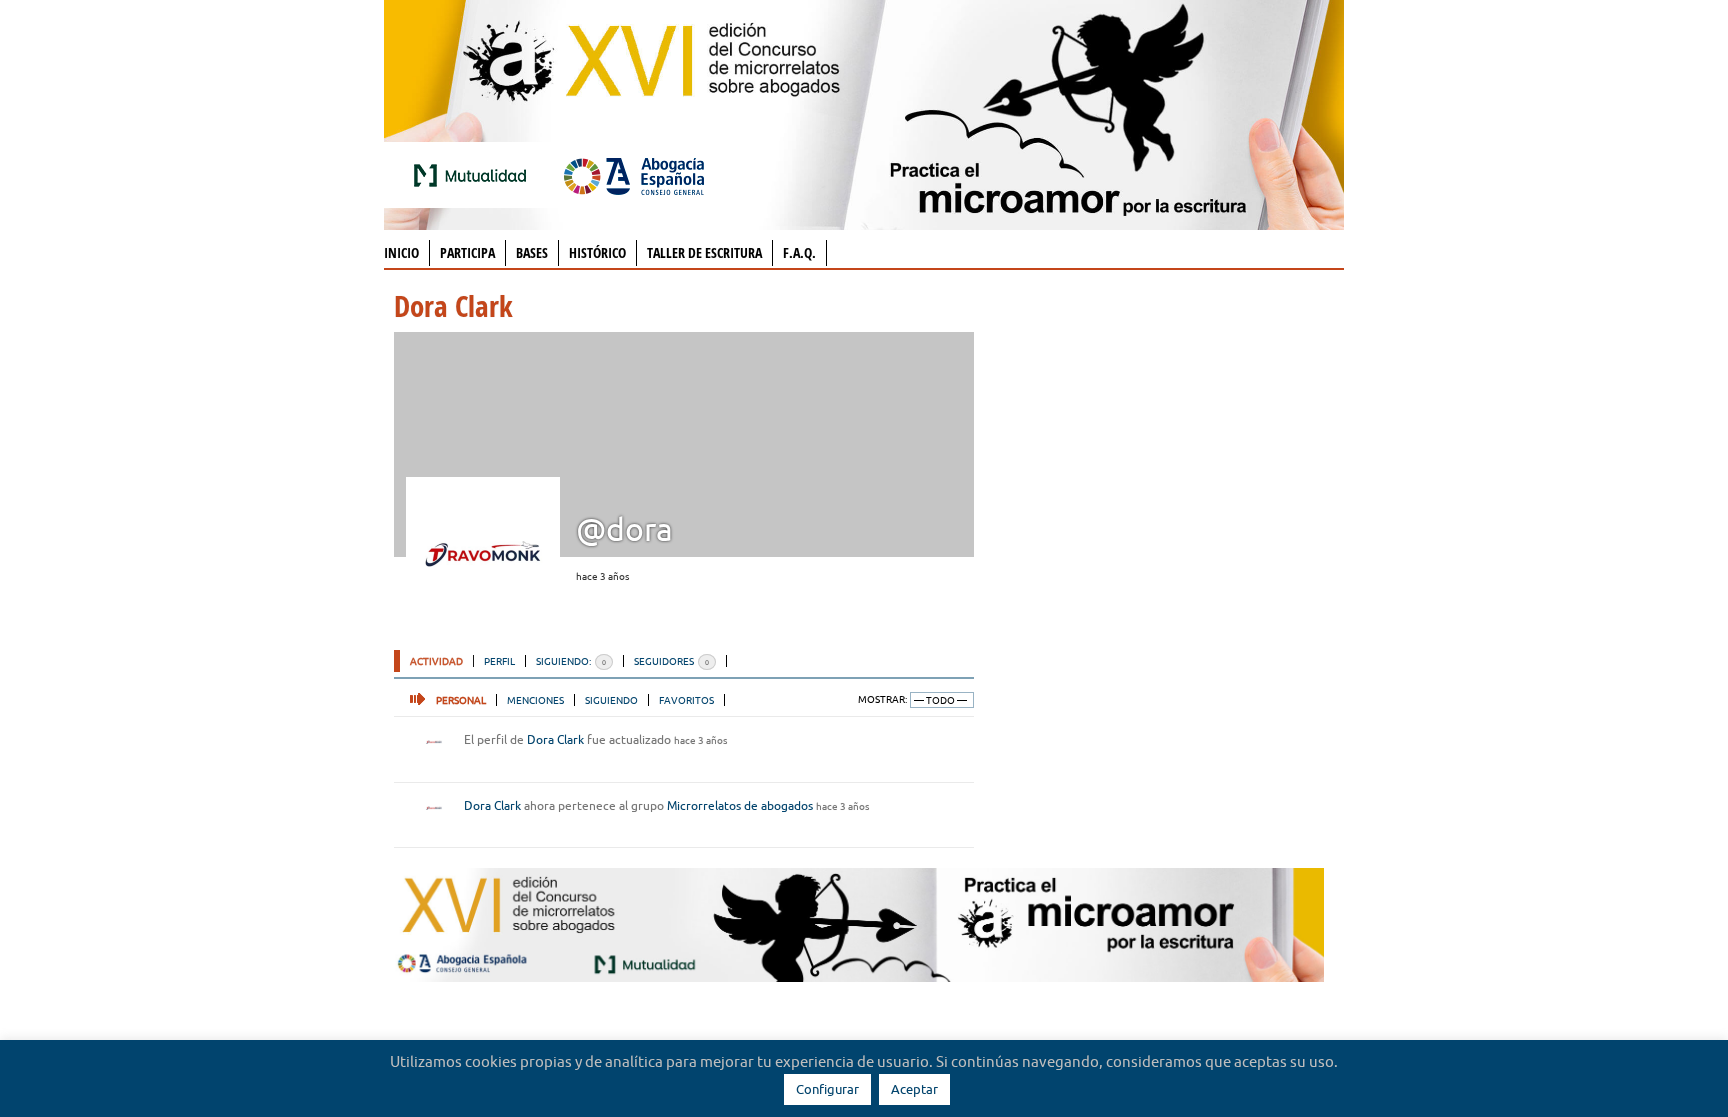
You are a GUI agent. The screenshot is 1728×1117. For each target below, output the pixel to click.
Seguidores (671, 661)
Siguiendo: (571, 661)
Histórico (597, 252)
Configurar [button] (827, 1089)
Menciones (535, 700)
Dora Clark (555, 739)
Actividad (436, 661)
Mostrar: (882, 699)
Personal (461, 700)
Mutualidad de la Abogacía (474, 175)
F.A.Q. (799, 252)
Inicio (401, 252)
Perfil (499, 661)
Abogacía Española (634, 175)
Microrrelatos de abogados (740, 805)
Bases (532, 252)
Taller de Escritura (704, 252)
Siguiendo (611, 700)
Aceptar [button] (914, 1089)
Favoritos (686, 700)
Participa (467, 252)
